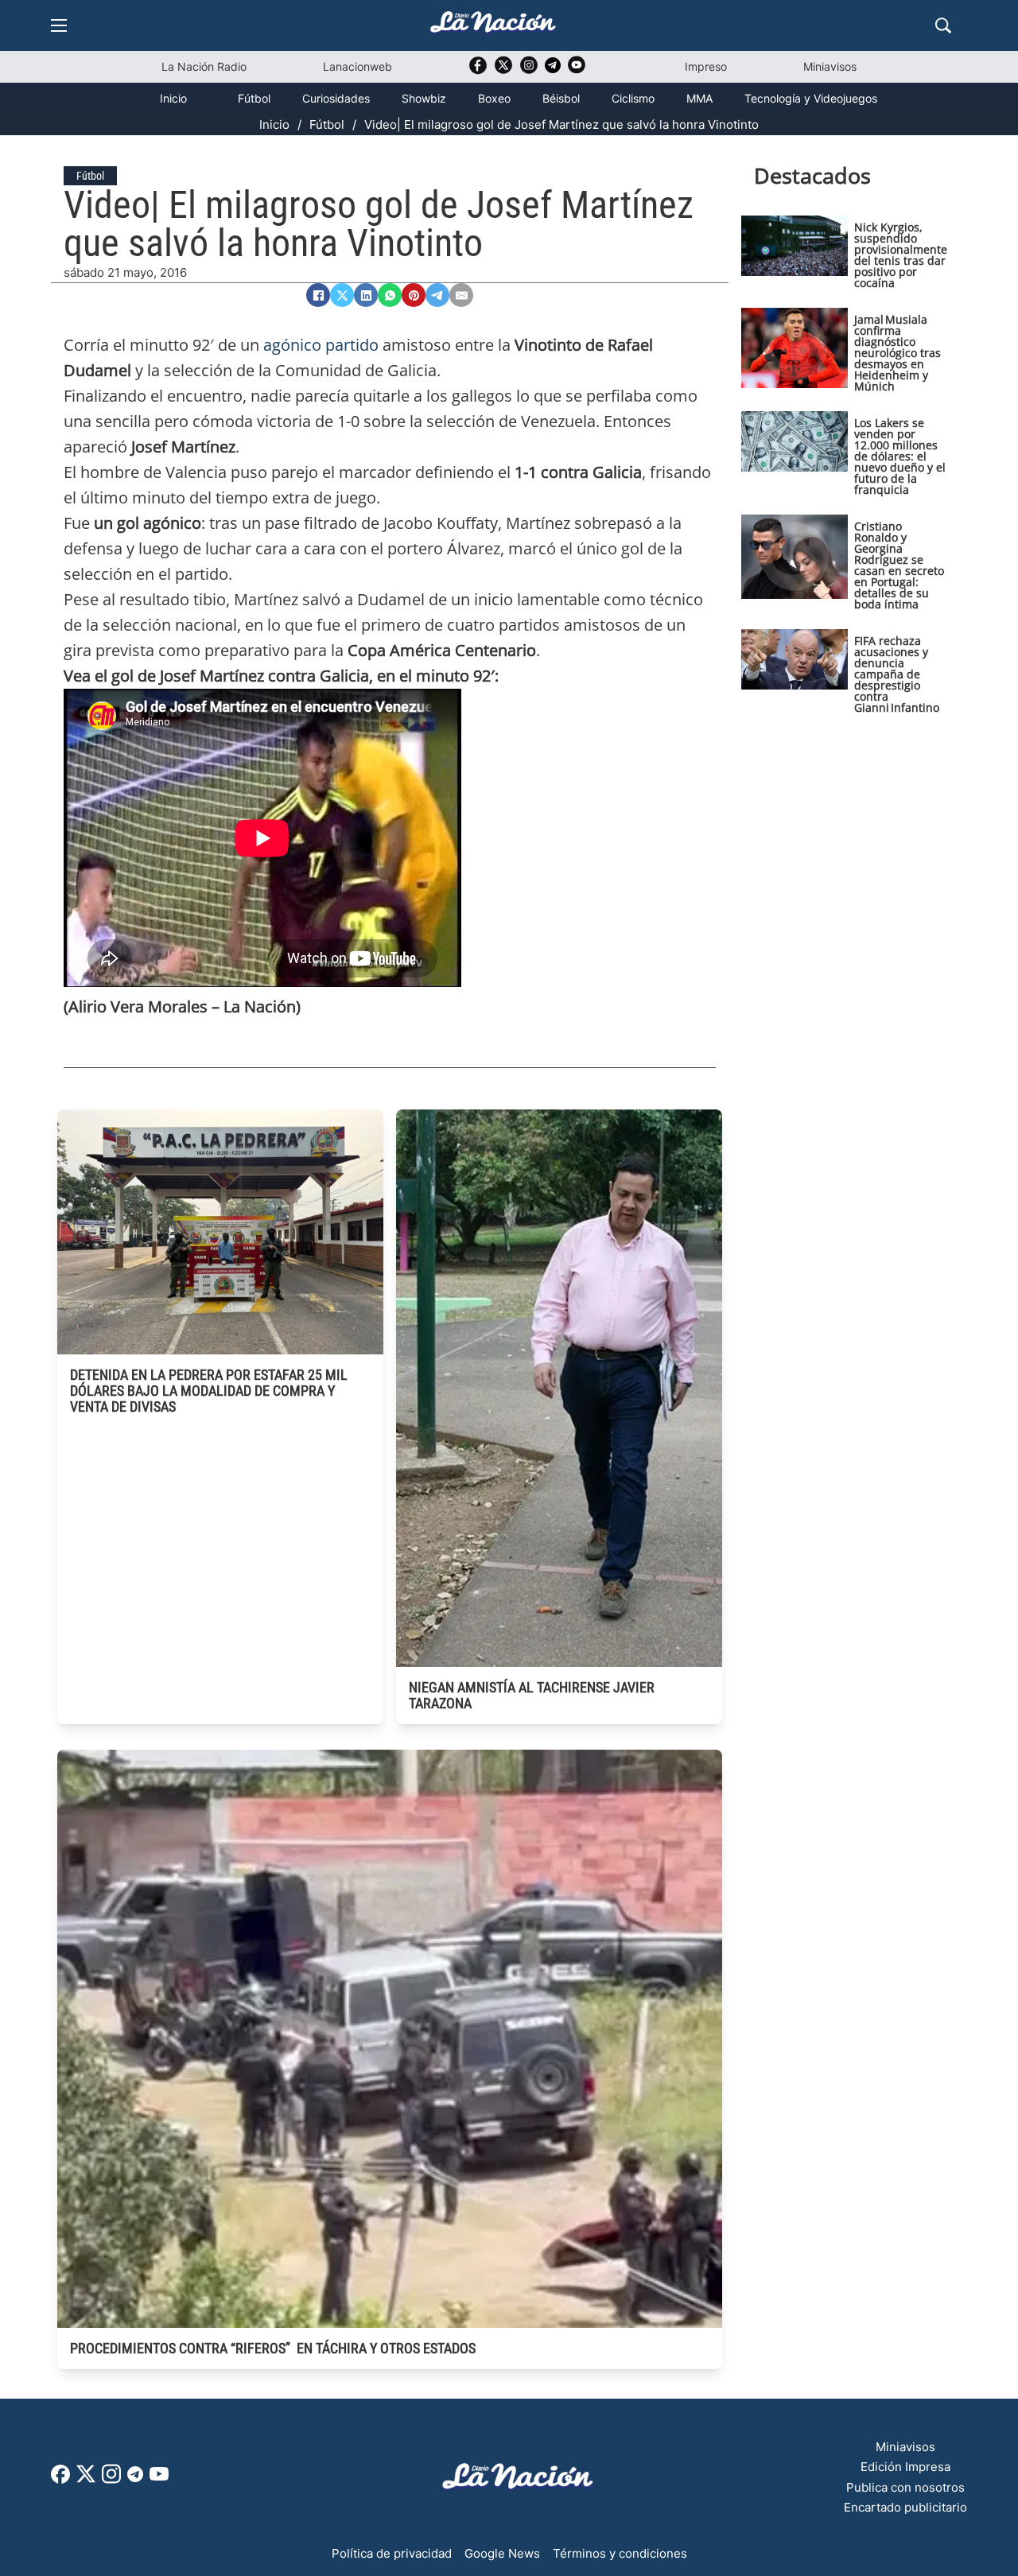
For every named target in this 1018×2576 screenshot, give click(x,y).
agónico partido (321, 345)
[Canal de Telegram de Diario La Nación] (553, 70)
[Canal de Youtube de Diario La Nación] (577, 70)
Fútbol (254, 98)
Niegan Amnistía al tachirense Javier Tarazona (532, 1695)
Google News (502, 2553)
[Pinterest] (414, 295)
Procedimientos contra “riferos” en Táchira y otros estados (273, 2348)
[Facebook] (318, 295)
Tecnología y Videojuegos (811, 98)
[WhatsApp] (390, 295)
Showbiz (424, 98)
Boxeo (494, 98)
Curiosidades (336, 98)
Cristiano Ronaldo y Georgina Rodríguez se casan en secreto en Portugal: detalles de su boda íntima (899, 565)
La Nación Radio (204, 66)
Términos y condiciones (620, 2553)
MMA (699, 98)
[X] (342, 295)
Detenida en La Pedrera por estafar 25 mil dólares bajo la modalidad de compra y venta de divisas (209, 1391)
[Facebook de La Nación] (60, 2479)
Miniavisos (830, 66)
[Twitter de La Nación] (503, 70)
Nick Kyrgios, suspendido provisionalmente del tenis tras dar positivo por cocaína (901, 255)
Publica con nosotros (905, 2487)
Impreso (706, 66)
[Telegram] (437, 295)
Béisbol (561, 98)
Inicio (173, 98)
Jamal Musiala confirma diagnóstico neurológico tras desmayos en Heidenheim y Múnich (898, 353)
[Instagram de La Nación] (529, 70)
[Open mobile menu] (59, 25)
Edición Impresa (905, 2467)
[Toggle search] (943, 25)
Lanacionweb (357, 66)
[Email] (461, 295)
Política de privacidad (392, 2553)
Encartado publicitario (905, 2507)
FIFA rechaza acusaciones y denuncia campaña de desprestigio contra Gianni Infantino (897, 674)
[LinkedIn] (366, 295)
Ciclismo (633, 98)
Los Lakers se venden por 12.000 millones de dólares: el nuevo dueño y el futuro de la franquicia (900, 456)
